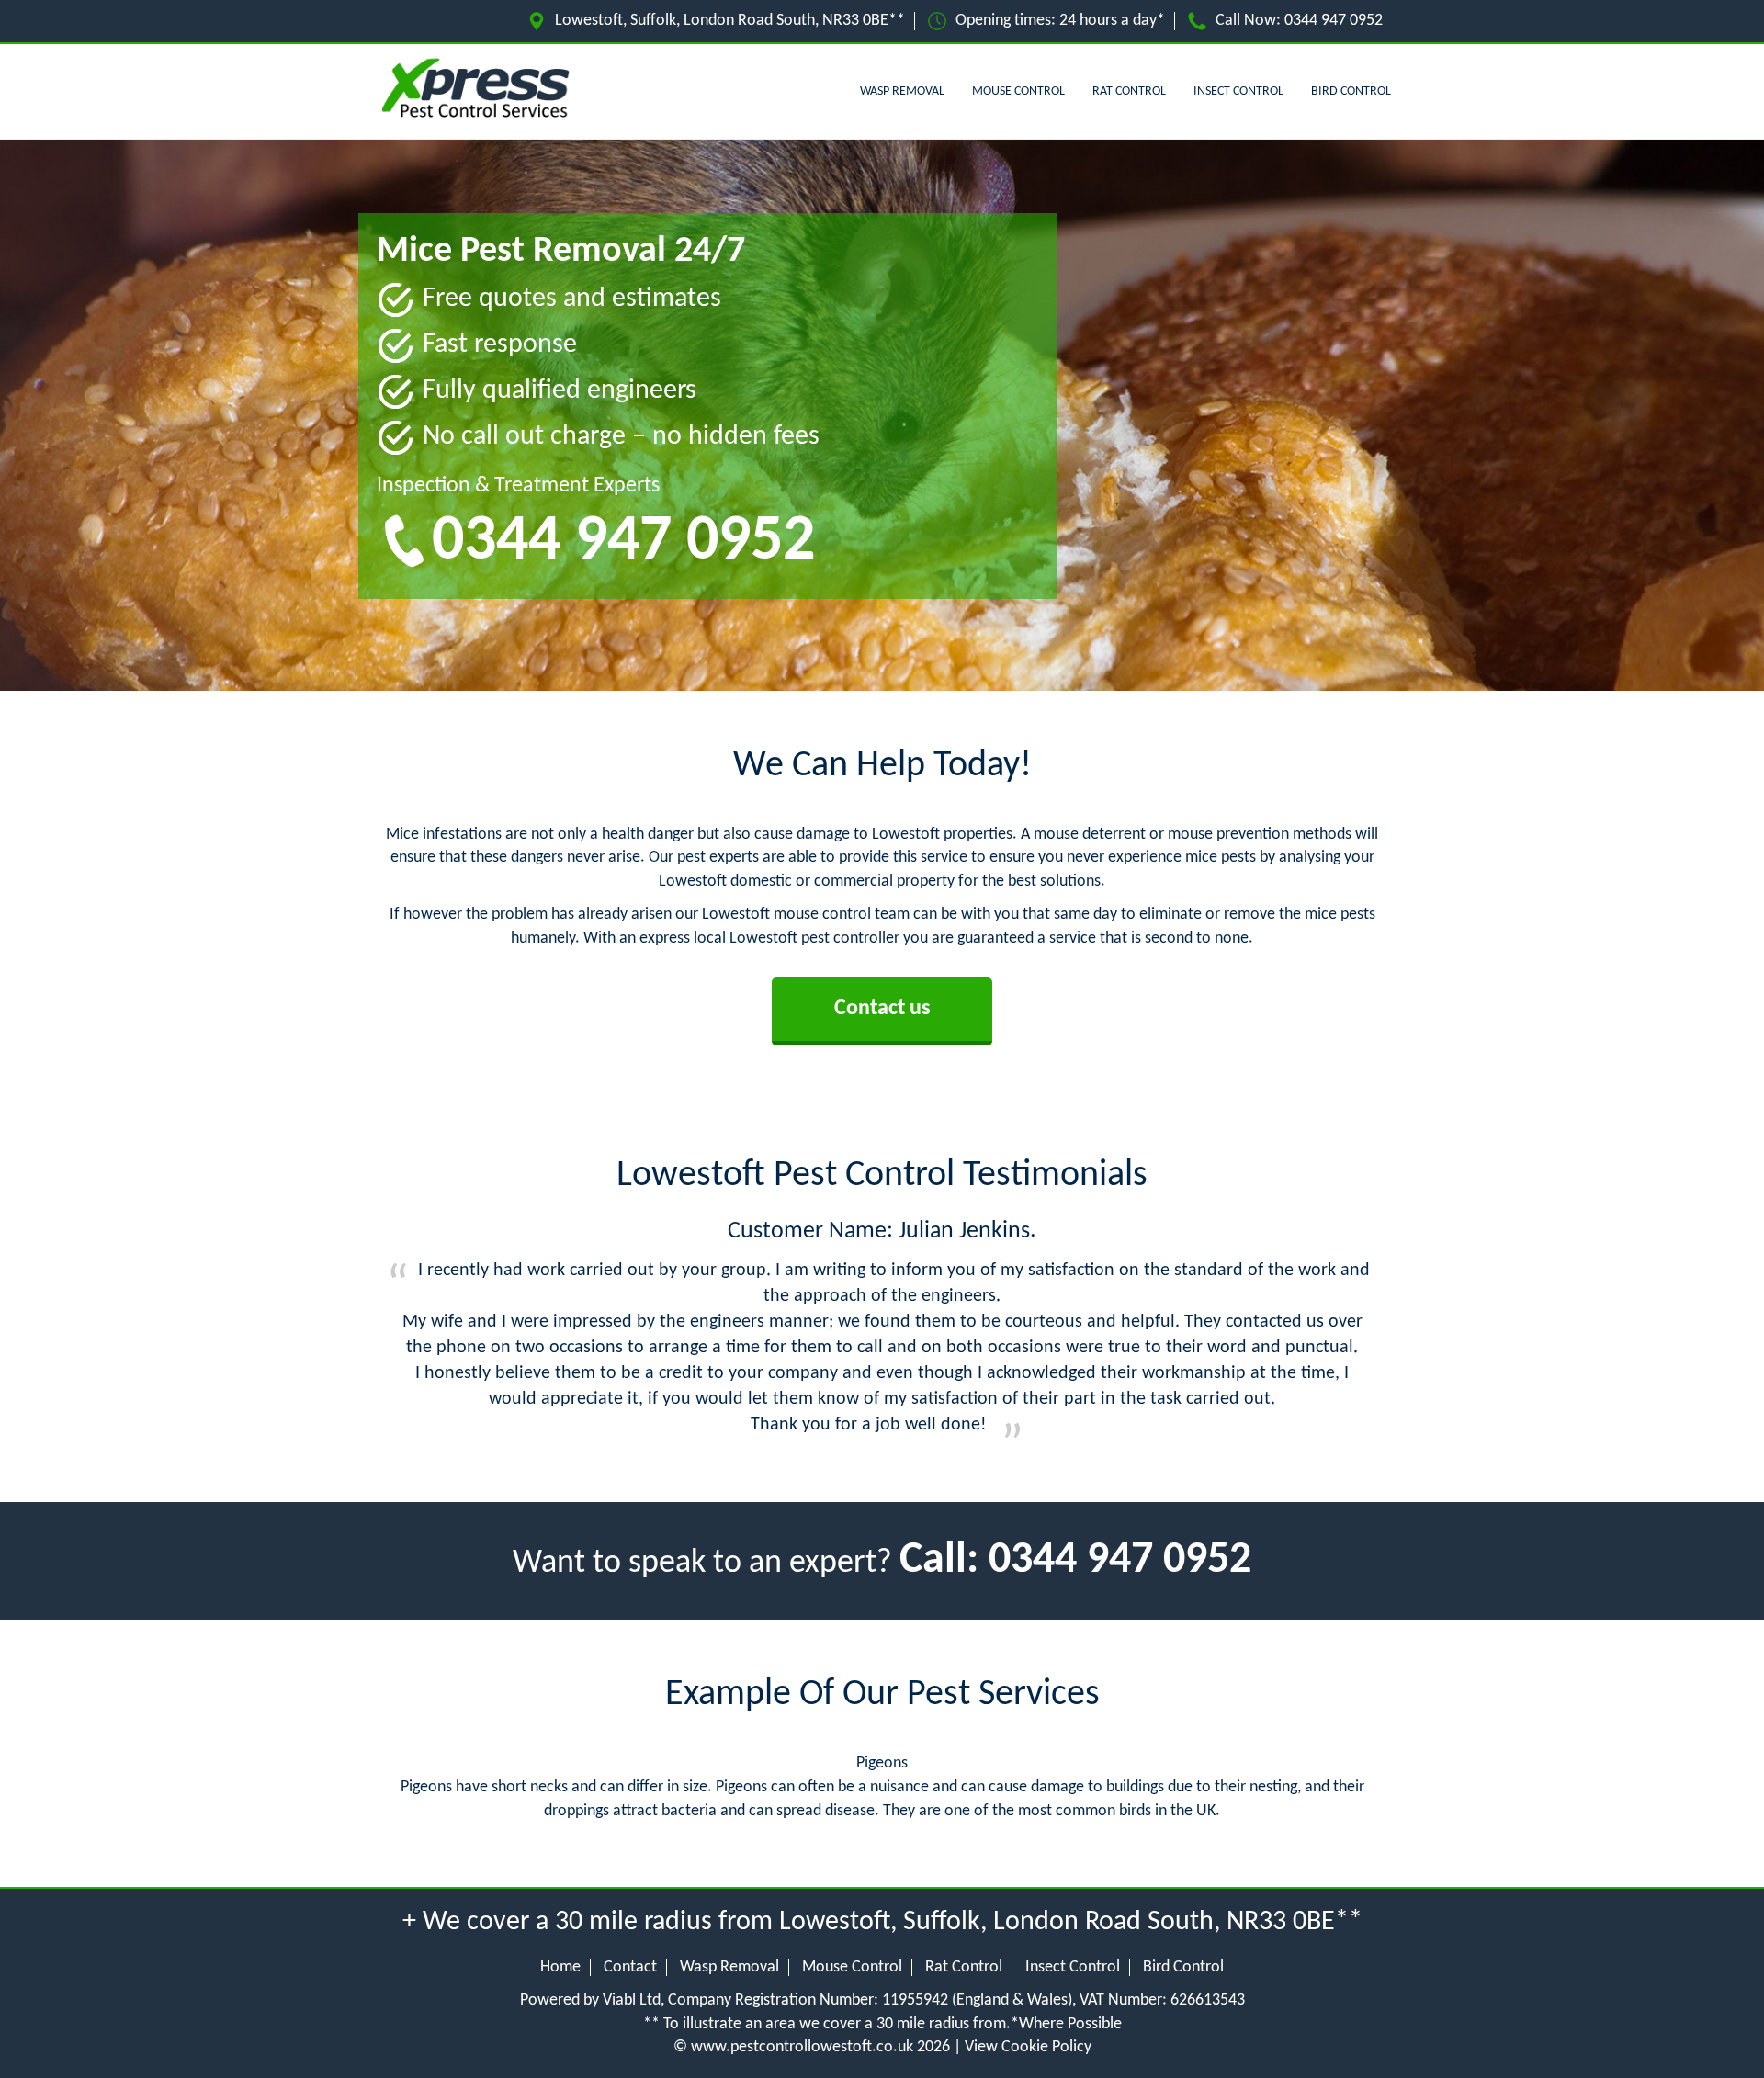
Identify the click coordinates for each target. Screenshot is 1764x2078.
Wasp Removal (902, 91)
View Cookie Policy (1028, 2047)
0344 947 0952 (1334, 21)
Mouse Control (1018, 91)
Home (560, 1967)
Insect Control (1238, 91)
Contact (630, 1967)
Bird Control (1351, 91)
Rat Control (1129, 91)
